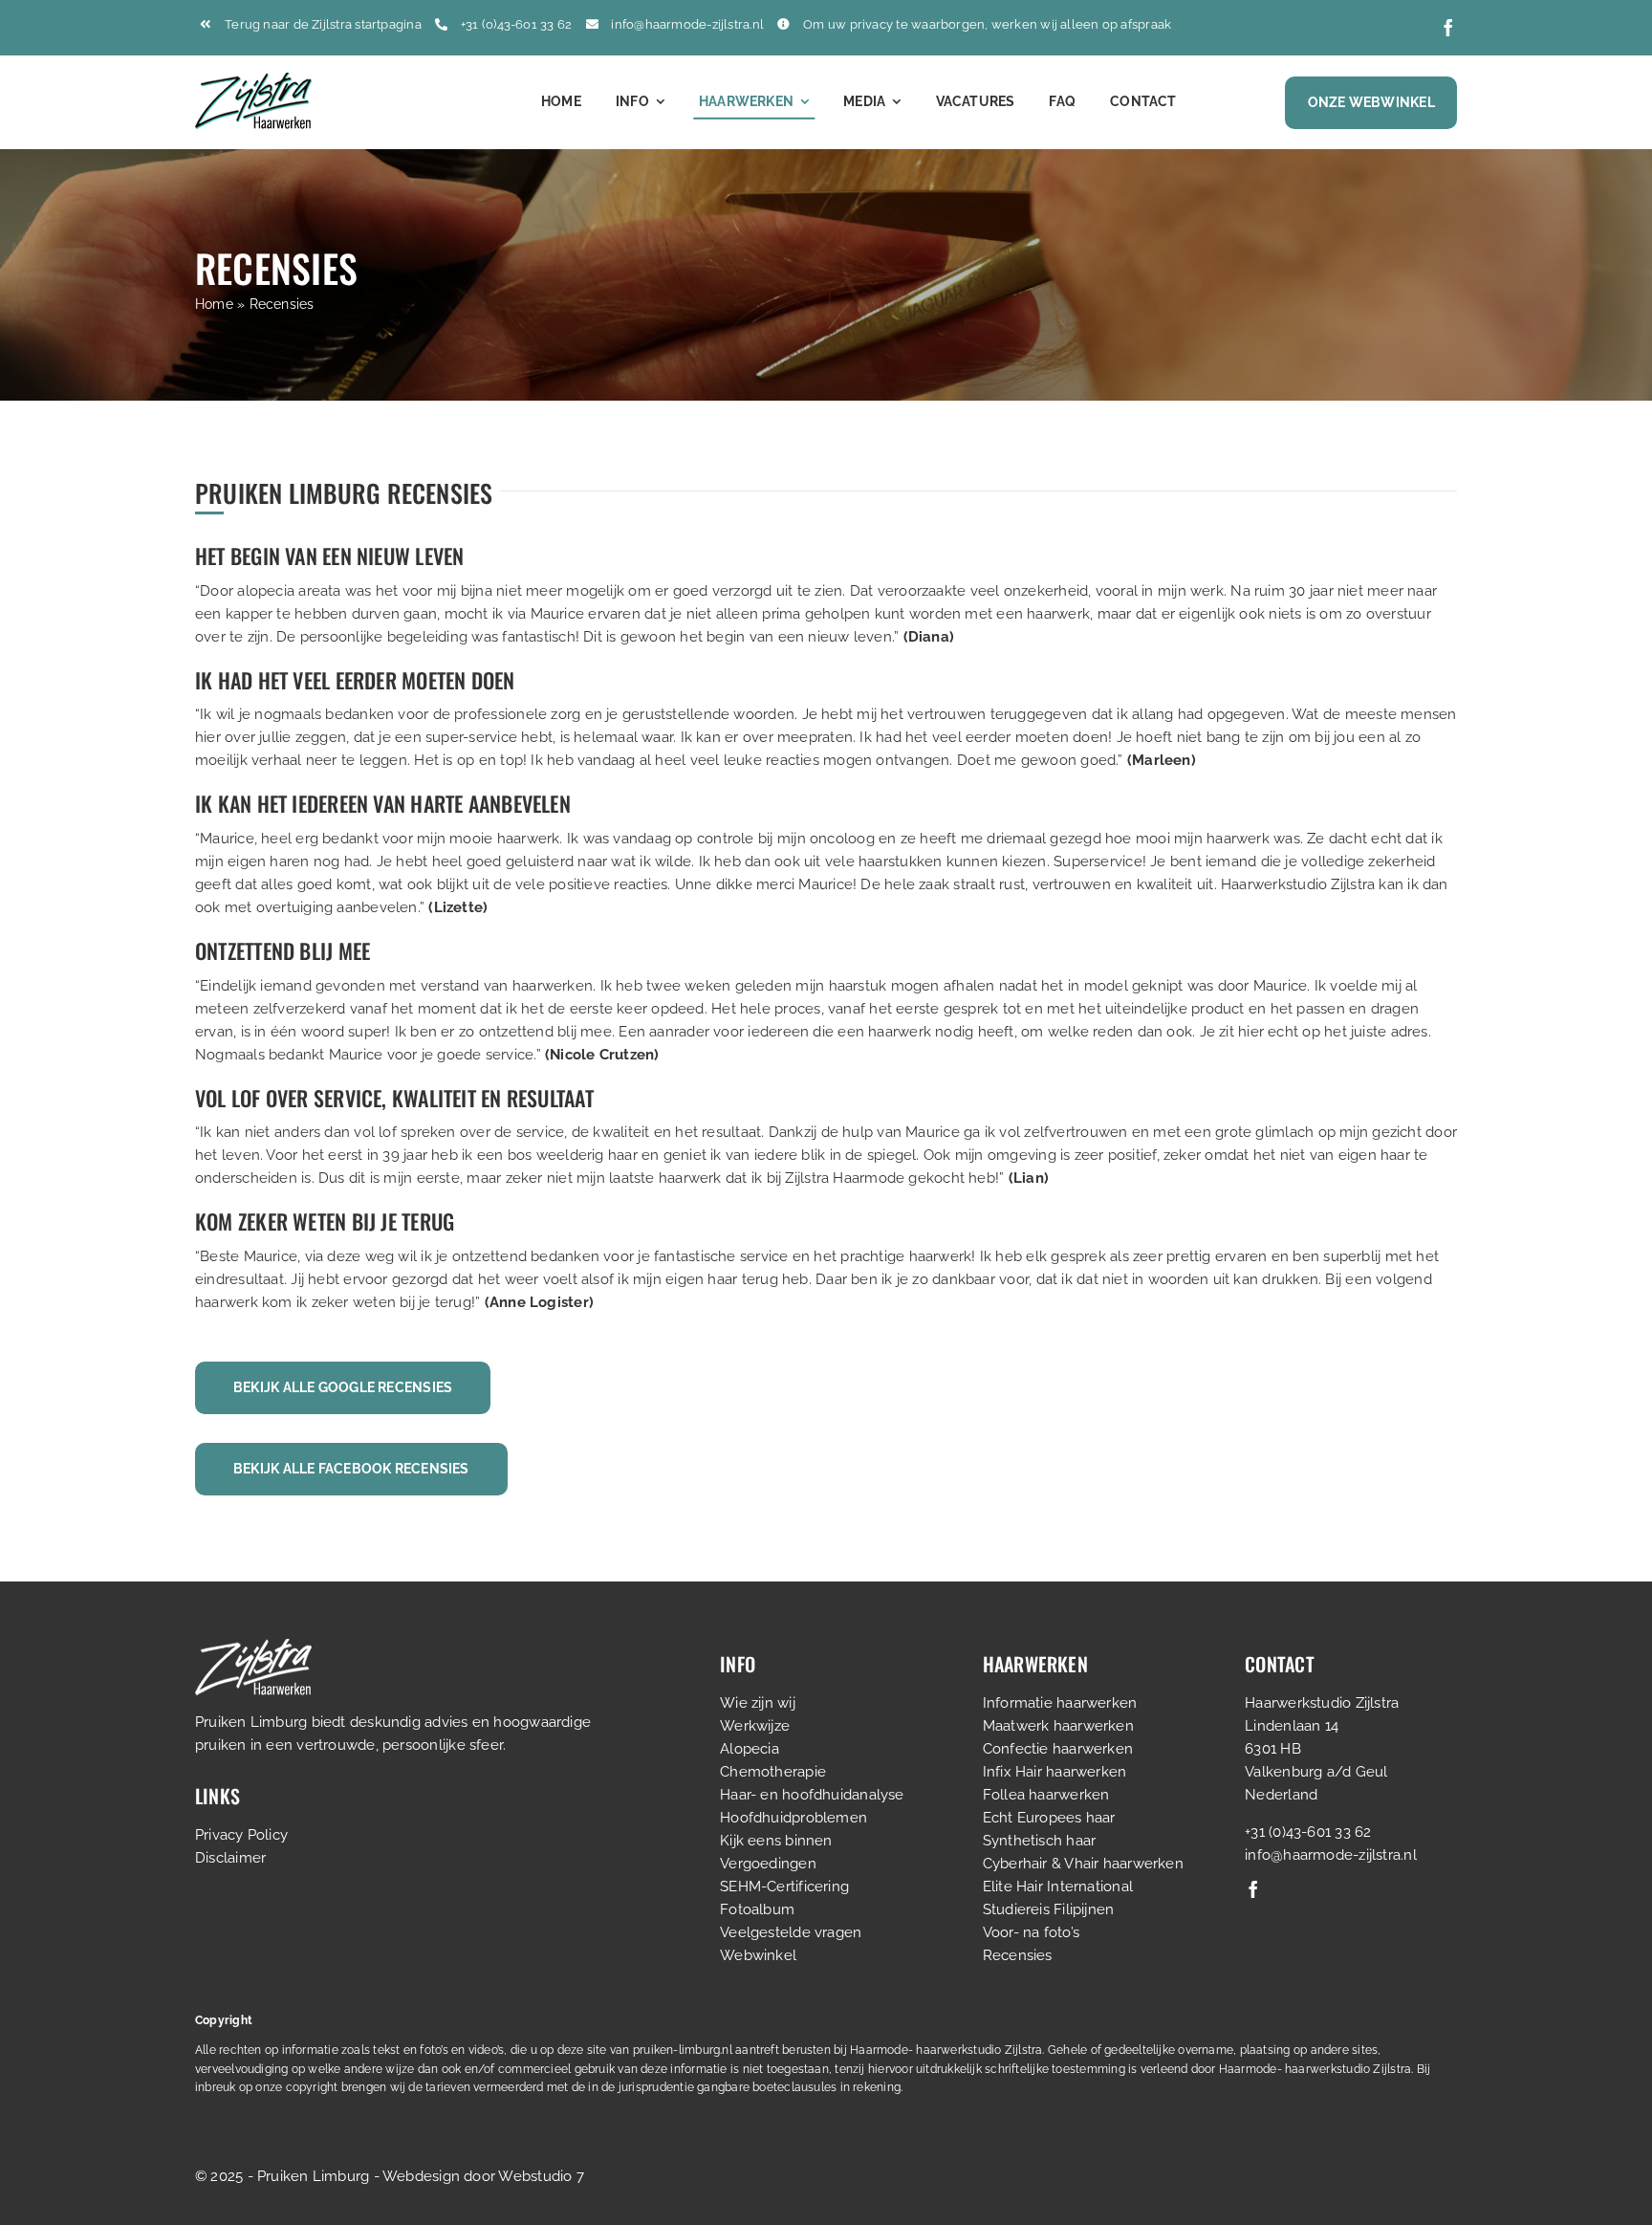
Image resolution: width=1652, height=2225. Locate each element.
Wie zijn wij (758, 1703)
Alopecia (750, 1749)
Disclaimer (230, 1858)
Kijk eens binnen (776, 1841)
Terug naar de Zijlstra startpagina (323, 24)
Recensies (1018, 1955)
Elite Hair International (1058, 1887)
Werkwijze (755, 1726)
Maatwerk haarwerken (1058, 1726)
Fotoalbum (757, 1909)
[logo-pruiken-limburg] (253, 79)
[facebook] (1448, 28)
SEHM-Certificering (784, 1887)
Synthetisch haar (1040, 1841)
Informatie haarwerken (1060, 1703)
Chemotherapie (773, 1772)
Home (214, 304)
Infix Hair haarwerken (1055, 1772)
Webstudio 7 (541, 2176)
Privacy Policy (241, 1835)
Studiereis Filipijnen (1049, 1909)
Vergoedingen (768, 1864)
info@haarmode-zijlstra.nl (687, 24)
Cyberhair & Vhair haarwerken (1083, 1864)
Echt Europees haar (1049, 1818)
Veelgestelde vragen (791, 1932)
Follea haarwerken (1046, 1795)
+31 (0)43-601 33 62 (516, 24)
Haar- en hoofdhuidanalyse (812, 1795)
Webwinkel (758, 1955)
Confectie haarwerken (1058, 1749)
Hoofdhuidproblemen (793, 1818)
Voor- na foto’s (1031, 1932)
